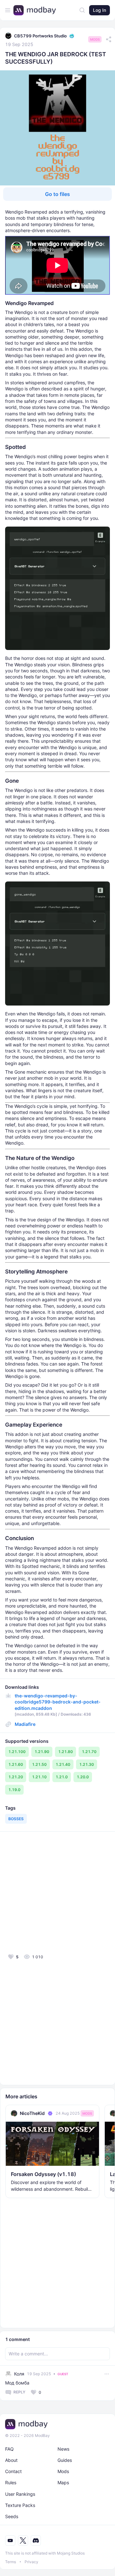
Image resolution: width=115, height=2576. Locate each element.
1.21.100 (17, 1752)
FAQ (9, 2449)
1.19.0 (14, 1790)
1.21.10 (39, 1777)
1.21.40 (63, 1764)
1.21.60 (16, 1764)
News (63, 2449)
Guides (65, 2460)
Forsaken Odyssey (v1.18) (43, 2174)
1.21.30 (87, 1764)
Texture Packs (20, 2505)
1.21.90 (42, 1752)
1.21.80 (65, 1752)
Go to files (57, 194)
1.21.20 (16, 1777)
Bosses (16, 1819)
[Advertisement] (57, 1892)
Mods (95, 39)
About (11, 2460)
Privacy (31, 2562)
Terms (11, 2562)
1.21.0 (62, 1777)
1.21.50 (39, 1764)
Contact (13, 2471)
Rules (11, 2482)
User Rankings (20, 2494)
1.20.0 (83, 1777)
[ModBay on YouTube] (10, 2541)
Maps (63, 2482)
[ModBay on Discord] (36, 2541)
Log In (100, 10)
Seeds (12, 2516)
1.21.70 (89, 1752)
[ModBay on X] (23, 2541)
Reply (19, 2392)
